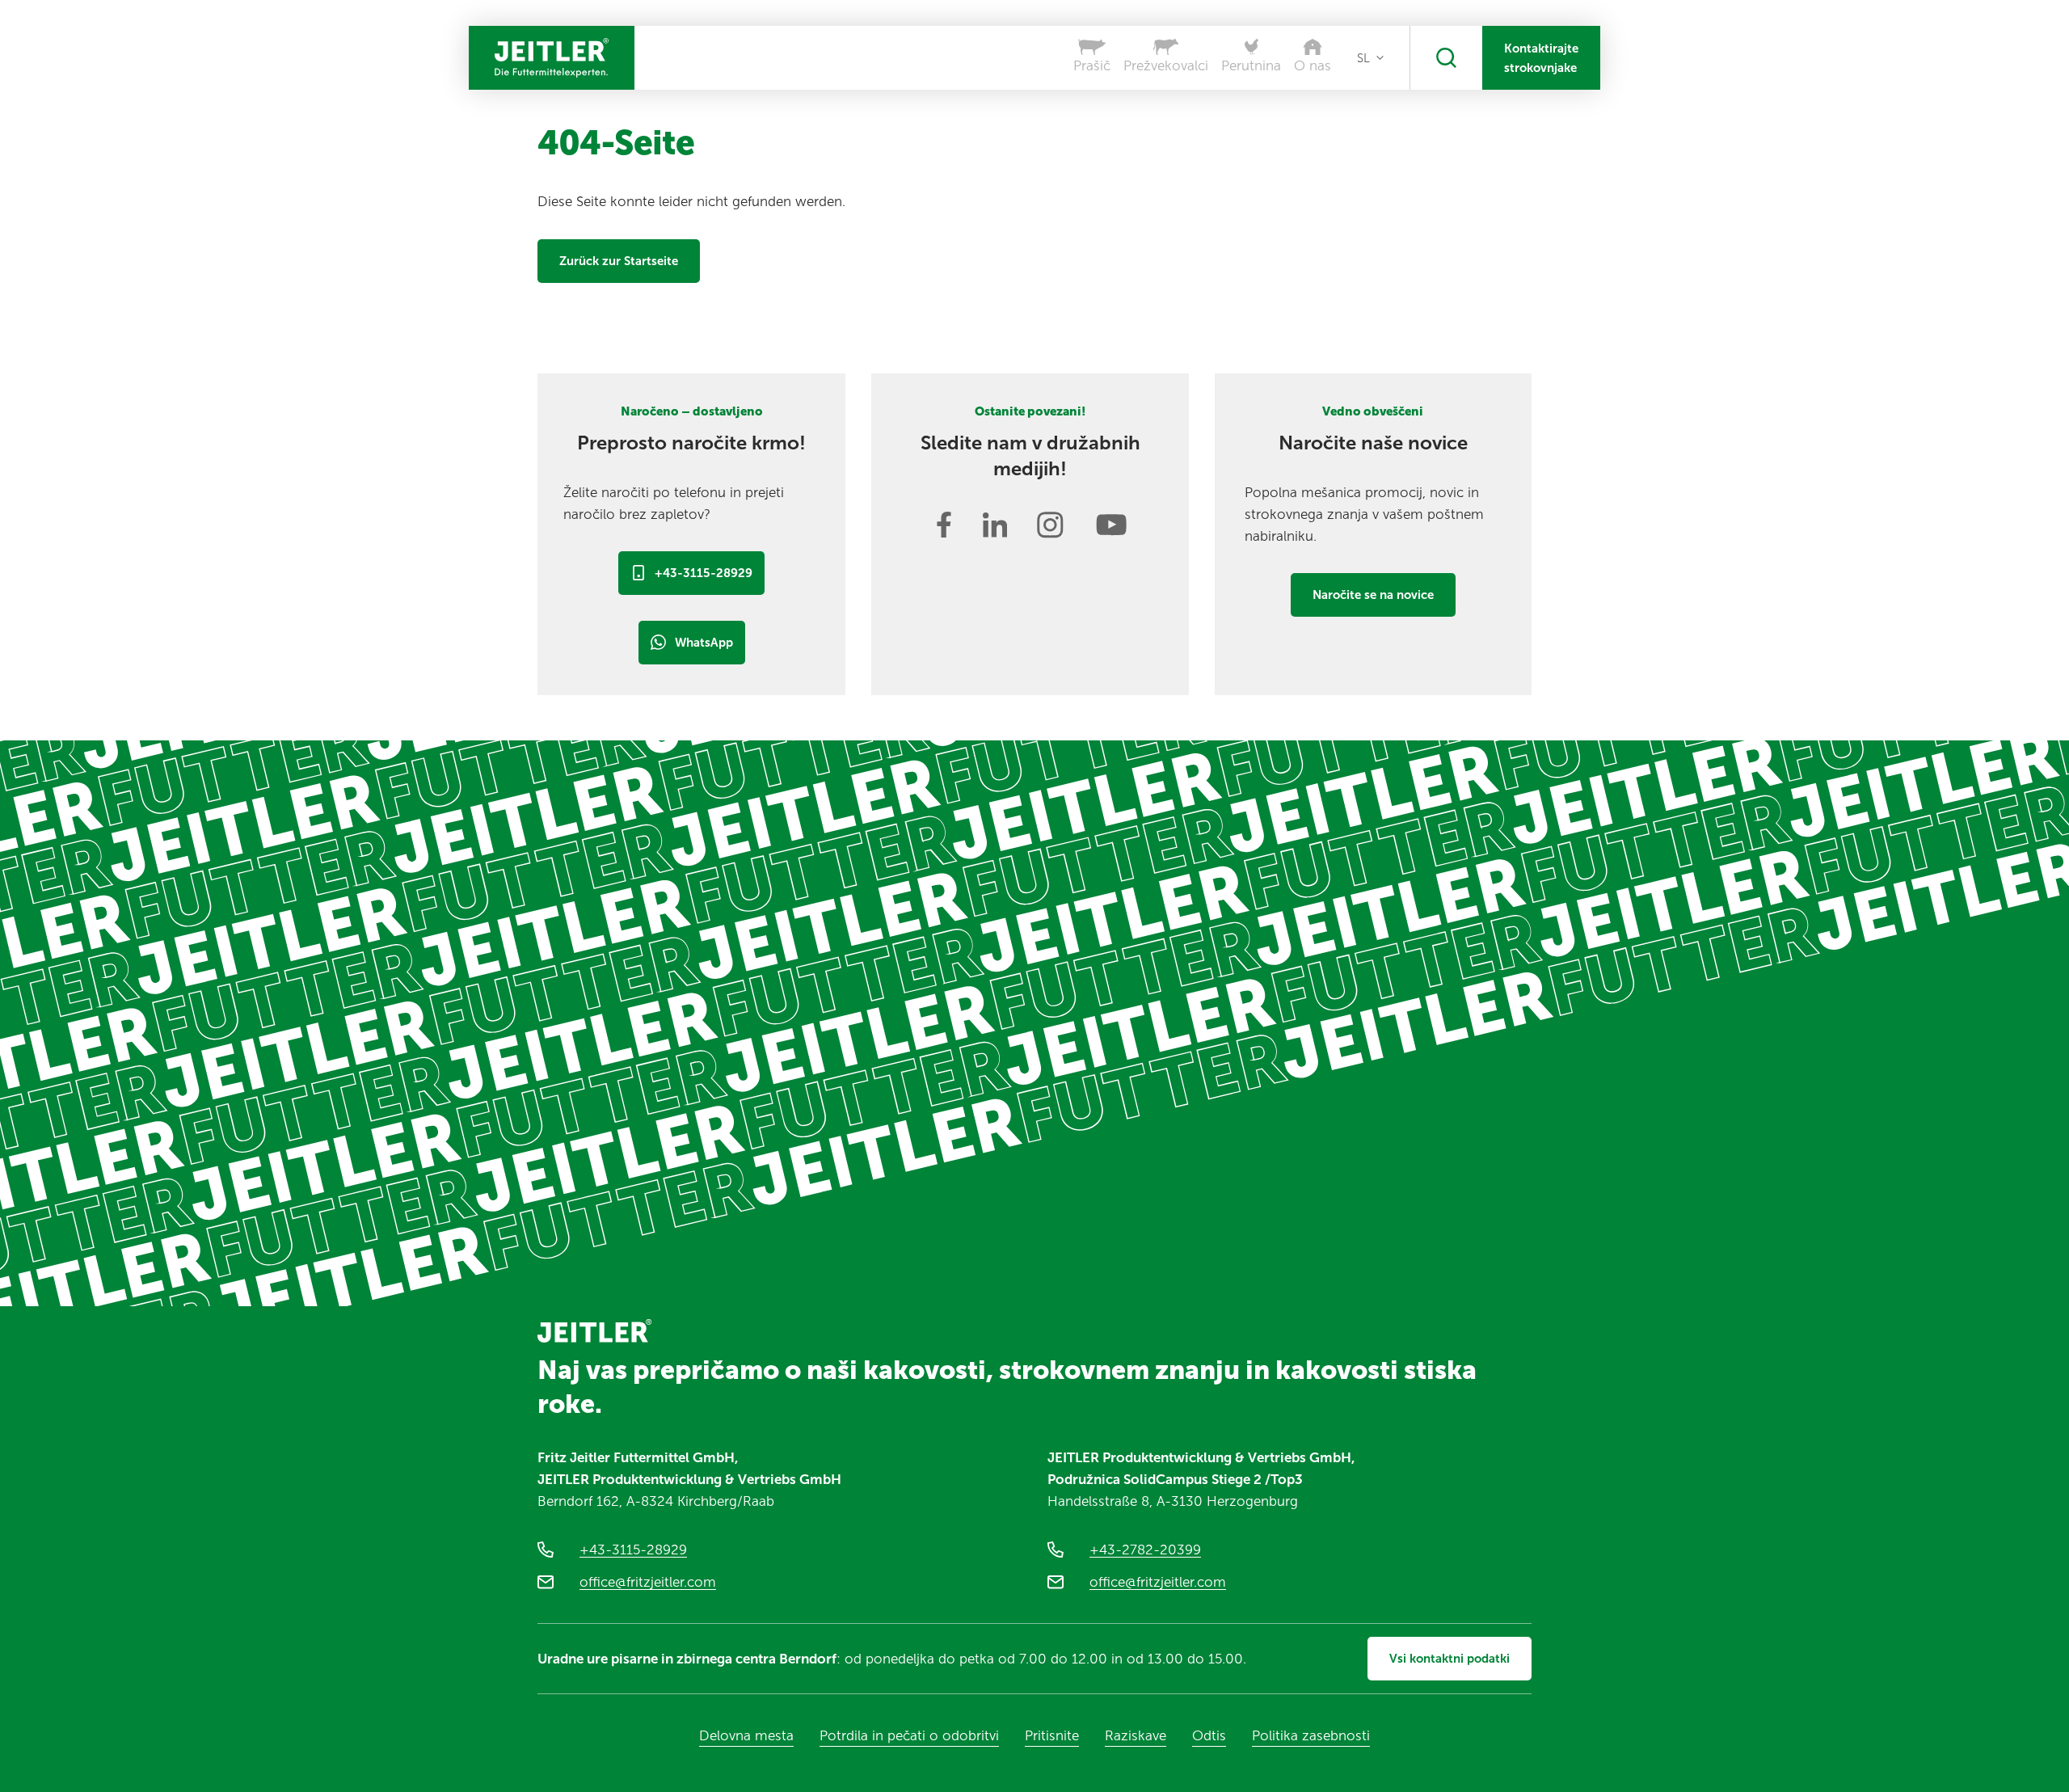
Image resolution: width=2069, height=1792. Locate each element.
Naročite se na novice (1373, 595)
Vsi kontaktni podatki (1450, 1659)
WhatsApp (704, 643)
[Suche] (1446, 58)
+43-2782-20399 (1145, 1550)
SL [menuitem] (1363, 58)
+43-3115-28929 (704, 573)
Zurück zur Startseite (619, 261)
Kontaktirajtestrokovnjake (1541, 58)
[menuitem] (1370, 58)
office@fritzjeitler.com (648, 1582)
